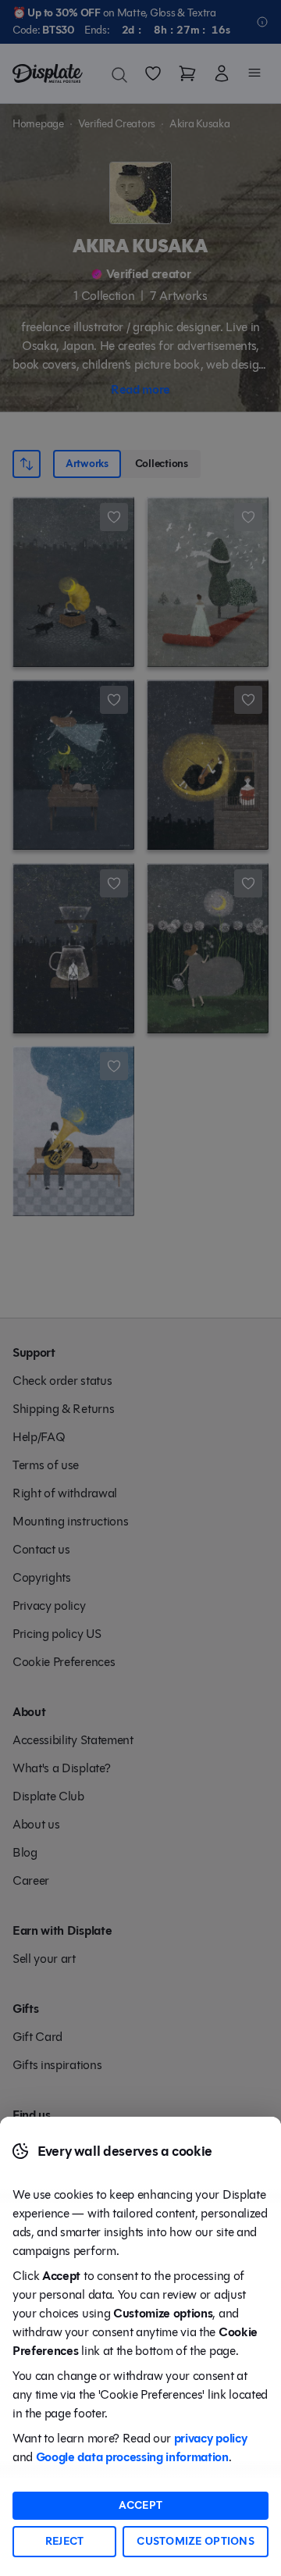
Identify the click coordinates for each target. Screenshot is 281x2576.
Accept (141, 2505)
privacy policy (211, 2438)
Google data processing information (132, 2457)
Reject (65, 2541)
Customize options (196, 2541)
